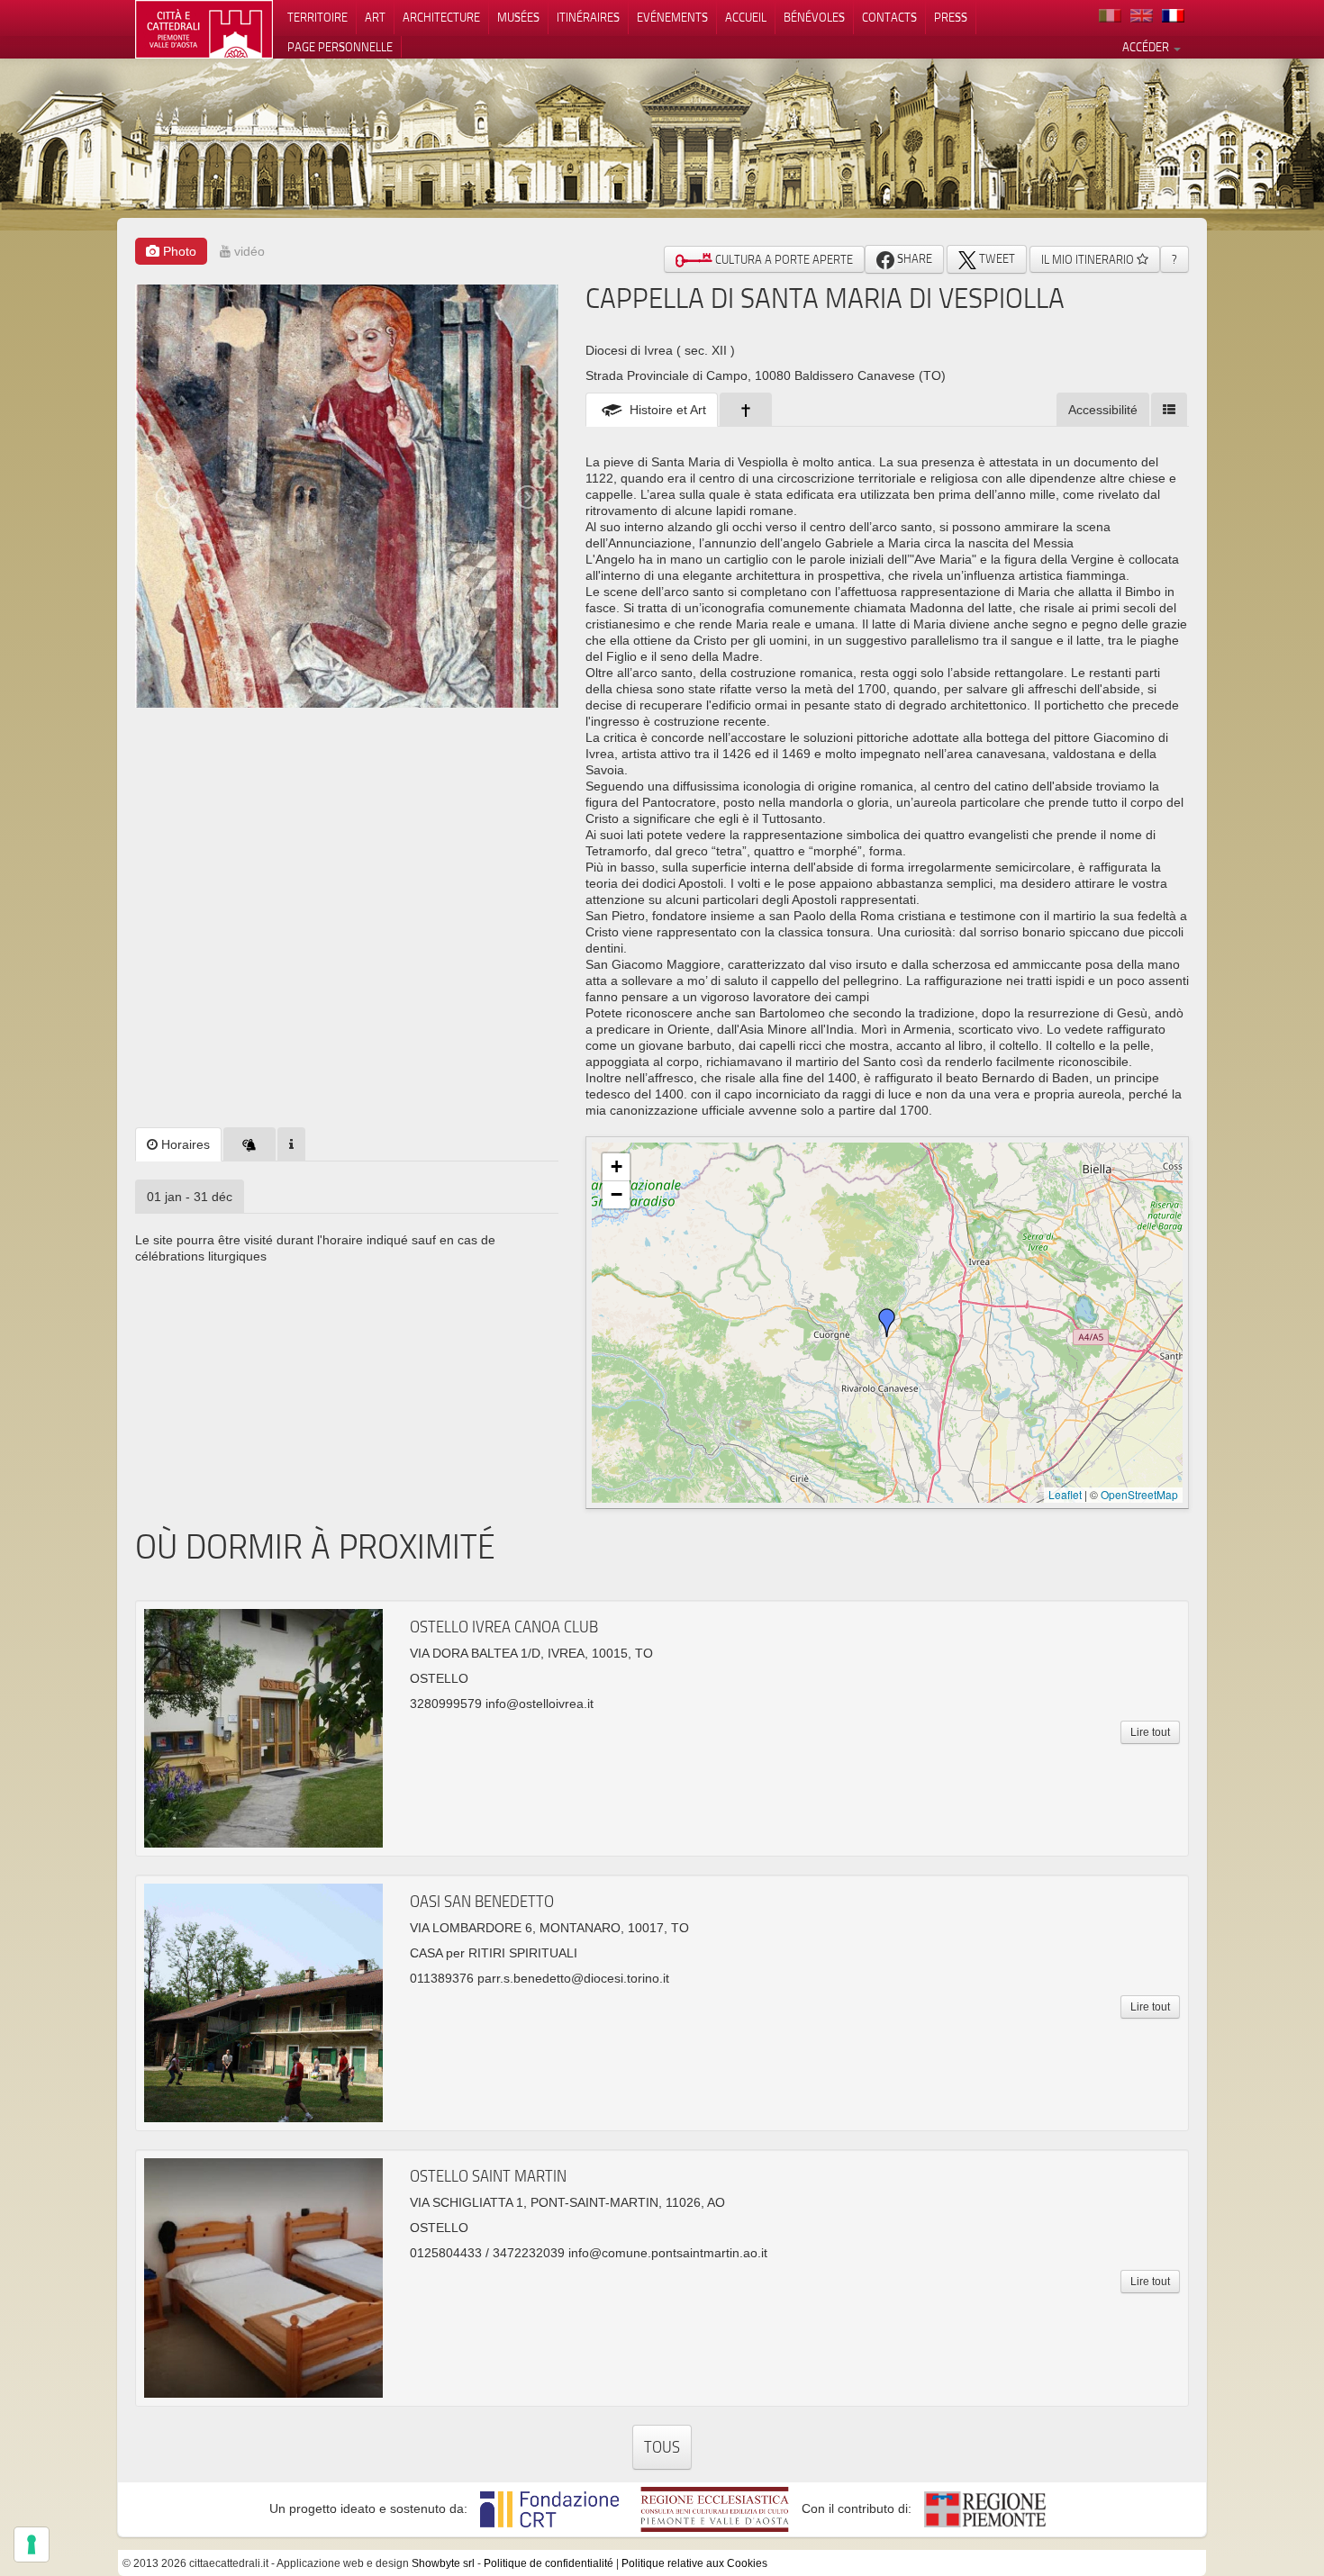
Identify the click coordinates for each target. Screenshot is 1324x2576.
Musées (518, 17)
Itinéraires (588, 17)
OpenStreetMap (1139, 1494)
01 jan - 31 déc (190, 1197)
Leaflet (1065, 1494)
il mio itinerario (1089, 259)
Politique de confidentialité (549, 2563)
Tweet (996, 258)
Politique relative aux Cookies (694, 2563)
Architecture (441, 17)
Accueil (746, 17)
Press (951, 17)
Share (913, 258)
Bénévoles (814, 17)
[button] (887, 1323)
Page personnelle (340, 47)
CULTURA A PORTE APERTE (783, 259)
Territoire (317, 17)
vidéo (248, 251)
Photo (178, 251)
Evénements (672, 17)
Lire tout (1150, 1732)
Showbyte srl (443, 2563)
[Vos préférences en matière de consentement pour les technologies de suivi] (32, 2544)
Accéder (1147, 47)
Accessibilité (1103, 410)
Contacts (889, 17)
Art (375, 17)
